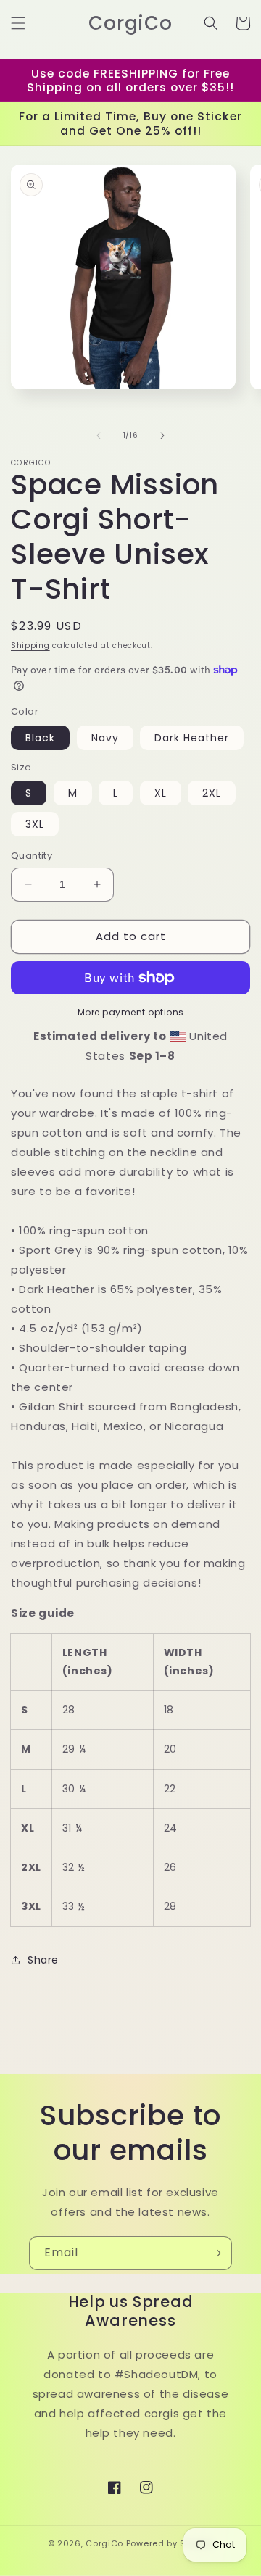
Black (40, 738)
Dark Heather (192, 738)
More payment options (131, 1012)
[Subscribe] (215, 2253)
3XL (35, 824)
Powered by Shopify (170, 2543)
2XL (212, 793)
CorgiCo (104, 2543)
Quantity (32, 856)
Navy (105, 738)
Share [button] (43, 1960)
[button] (18, 23)
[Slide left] (99, 436)
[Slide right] (162, 436)
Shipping (30, 645)
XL (161, 793)
